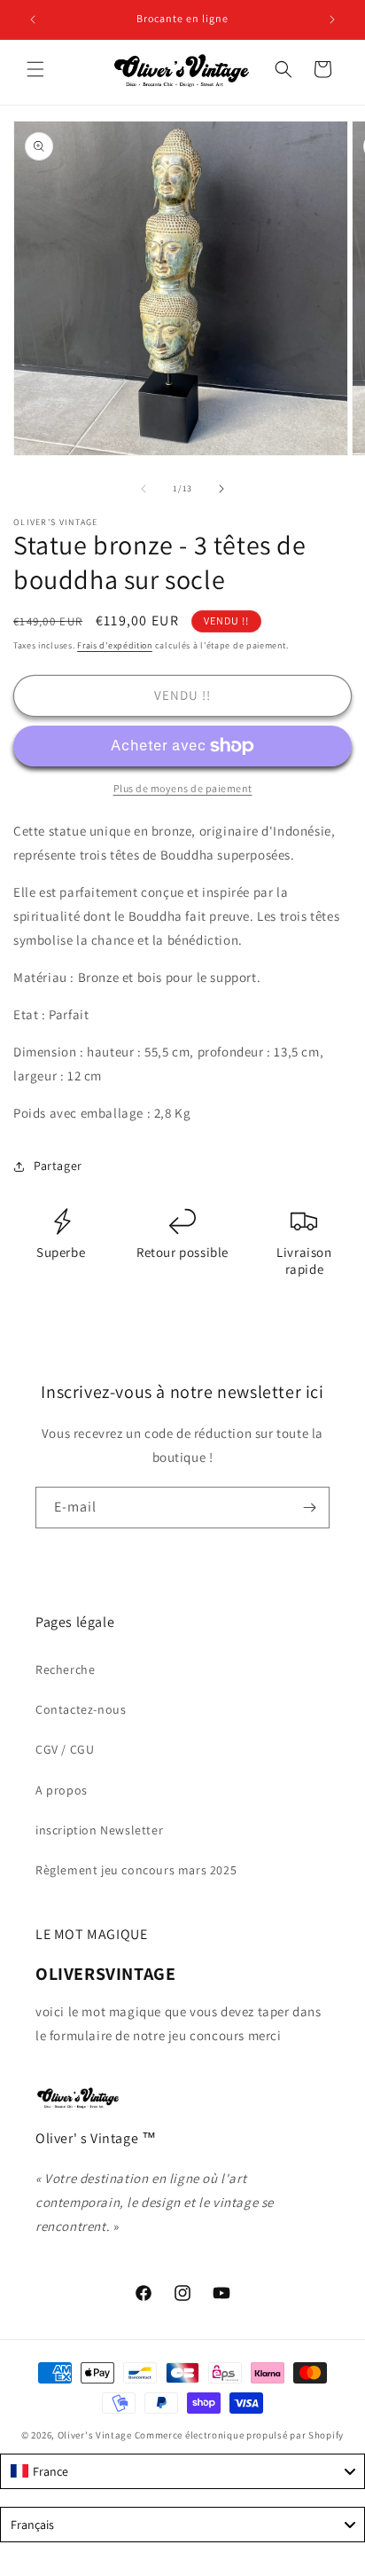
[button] (35, 69)
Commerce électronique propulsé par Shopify (239, 2435)
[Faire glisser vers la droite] (221, 489)
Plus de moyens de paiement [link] (183, 788)
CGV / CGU (65, 1749)
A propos (62, 1790)
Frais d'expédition (115, 645)
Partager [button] (58, 1166)
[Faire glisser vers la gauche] (144, 489)
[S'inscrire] (309, 1508)
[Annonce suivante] (332, 20)
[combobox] (182, 2471)
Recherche (65, 1669)
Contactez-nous (81, 1709)
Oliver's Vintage (95, 2435)
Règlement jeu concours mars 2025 (136, 1870)
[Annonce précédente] (33, 20)
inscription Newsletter (99, 1830)
